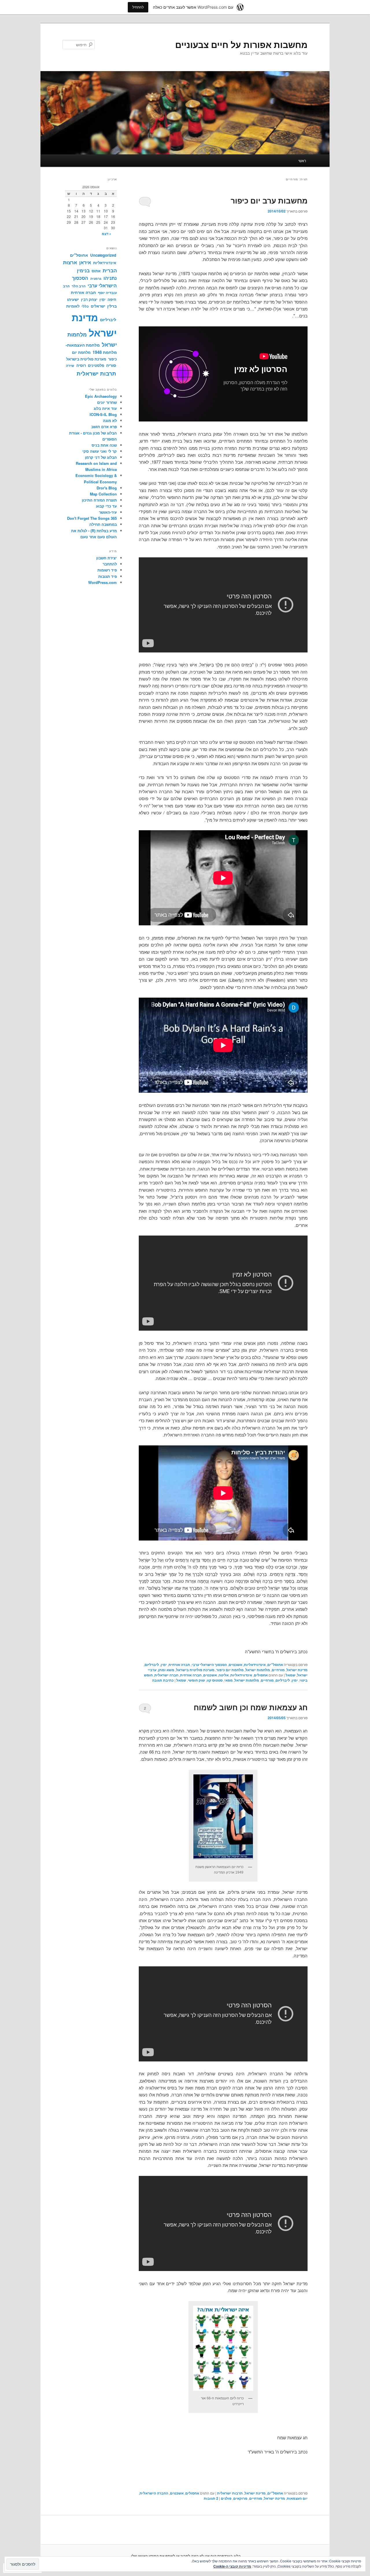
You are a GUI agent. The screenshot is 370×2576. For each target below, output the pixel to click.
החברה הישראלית (154, 2493)
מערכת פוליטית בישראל (195, 1670)
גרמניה (96, 278)
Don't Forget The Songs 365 (92, 518)
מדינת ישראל (297, 1670)
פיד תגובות (108, 576)
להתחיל (138, 7)
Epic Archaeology (101, 396)
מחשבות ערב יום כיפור (269, 200)
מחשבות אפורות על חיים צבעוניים (241, 44)
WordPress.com (102, 582)
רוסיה (81, 365)
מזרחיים (278, 1670)
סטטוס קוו (215, 1680)
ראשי (302, 161)
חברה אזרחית (179, 1665)
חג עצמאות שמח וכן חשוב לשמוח (251, 1707)
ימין (164, 1665)
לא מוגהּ (110, 420)
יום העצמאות (297, 2498)
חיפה (112, 299)
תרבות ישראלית (230, 2493)
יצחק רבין (89, 299)
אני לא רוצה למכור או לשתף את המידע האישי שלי (170, 2556)
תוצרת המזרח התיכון (99, 500)
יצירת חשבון (107, 558)
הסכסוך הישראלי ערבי (209, 1665)
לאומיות (73, 306)
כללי (85, 306)
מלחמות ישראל (258, 1670)
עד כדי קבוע (106, 506)
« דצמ (107, 234)
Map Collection (103, 494)
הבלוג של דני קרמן (101, 457)
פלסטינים (96, 365)
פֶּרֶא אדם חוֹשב (104, 427)
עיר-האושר (108, 512)
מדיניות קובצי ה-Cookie (232, 2566)
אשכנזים (235, 1665)
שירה (70, 365)
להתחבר (110, 564)
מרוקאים (240, 2498)
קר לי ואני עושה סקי (100, 451)
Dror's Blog (107, 488)
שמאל (291, 1675)
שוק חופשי (196, 1680)
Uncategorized (103, 255)
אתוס (96, 271)
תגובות (211, 2498)
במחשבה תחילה (103, 524)
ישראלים (98, 306)
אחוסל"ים (275, 1665)
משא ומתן (166, 1670)
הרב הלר (79, 286)
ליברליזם (152, 1665)
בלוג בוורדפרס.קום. (225, 2556)
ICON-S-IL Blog (103, 414)
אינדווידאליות (255, 1665)
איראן (85, 262)
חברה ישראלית (166, 1675)
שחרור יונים (107, 402)
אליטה (224, 1675)
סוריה (111, 365)
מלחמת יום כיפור (230, 1670)
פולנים (226, 2498)
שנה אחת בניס (104, 445)
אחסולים (261, 1675)
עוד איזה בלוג (105, 408)
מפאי (229, 1680)
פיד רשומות (107, 570)
